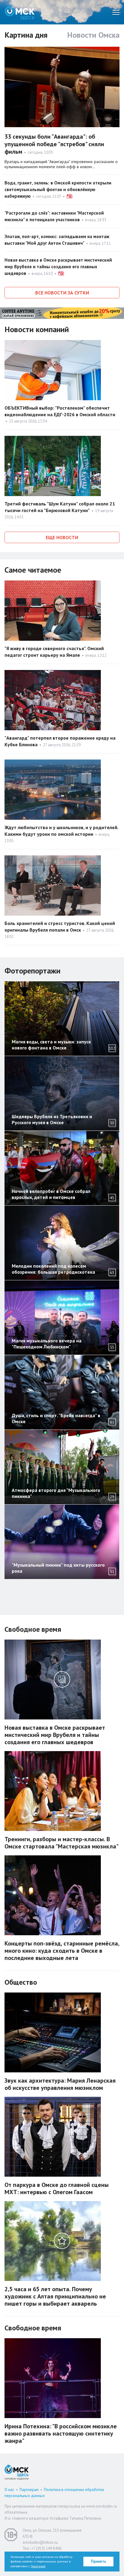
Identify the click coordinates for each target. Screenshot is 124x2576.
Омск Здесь (20, 12)
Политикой (38, 2566)
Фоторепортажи (33, 971)
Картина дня (26, 35)
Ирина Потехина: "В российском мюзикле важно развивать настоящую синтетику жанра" (61, 2433)
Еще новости (62, 537)
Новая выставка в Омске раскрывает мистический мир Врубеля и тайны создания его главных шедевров (58, 267)
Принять (99, 2561)
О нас (9, 2490)
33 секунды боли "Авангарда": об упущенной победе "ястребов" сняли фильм (54, 144)
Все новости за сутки (62, 293)
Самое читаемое (33, 570)
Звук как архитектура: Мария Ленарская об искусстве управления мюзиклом (60, 2084)
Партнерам (29, 2490)
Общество (21, 1982)
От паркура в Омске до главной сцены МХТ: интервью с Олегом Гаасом (57, 2188)
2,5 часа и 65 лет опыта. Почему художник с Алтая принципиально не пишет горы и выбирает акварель (55, 2296)
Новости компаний (37, 329)
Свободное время (33, 1629)
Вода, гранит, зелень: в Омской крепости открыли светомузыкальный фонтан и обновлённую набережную (58, 189)
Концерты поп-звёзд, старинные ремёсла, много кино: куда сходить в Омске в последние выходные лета (62, 1951)
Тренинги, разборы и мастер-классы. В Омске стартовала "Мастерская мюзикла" (62, 1843)
